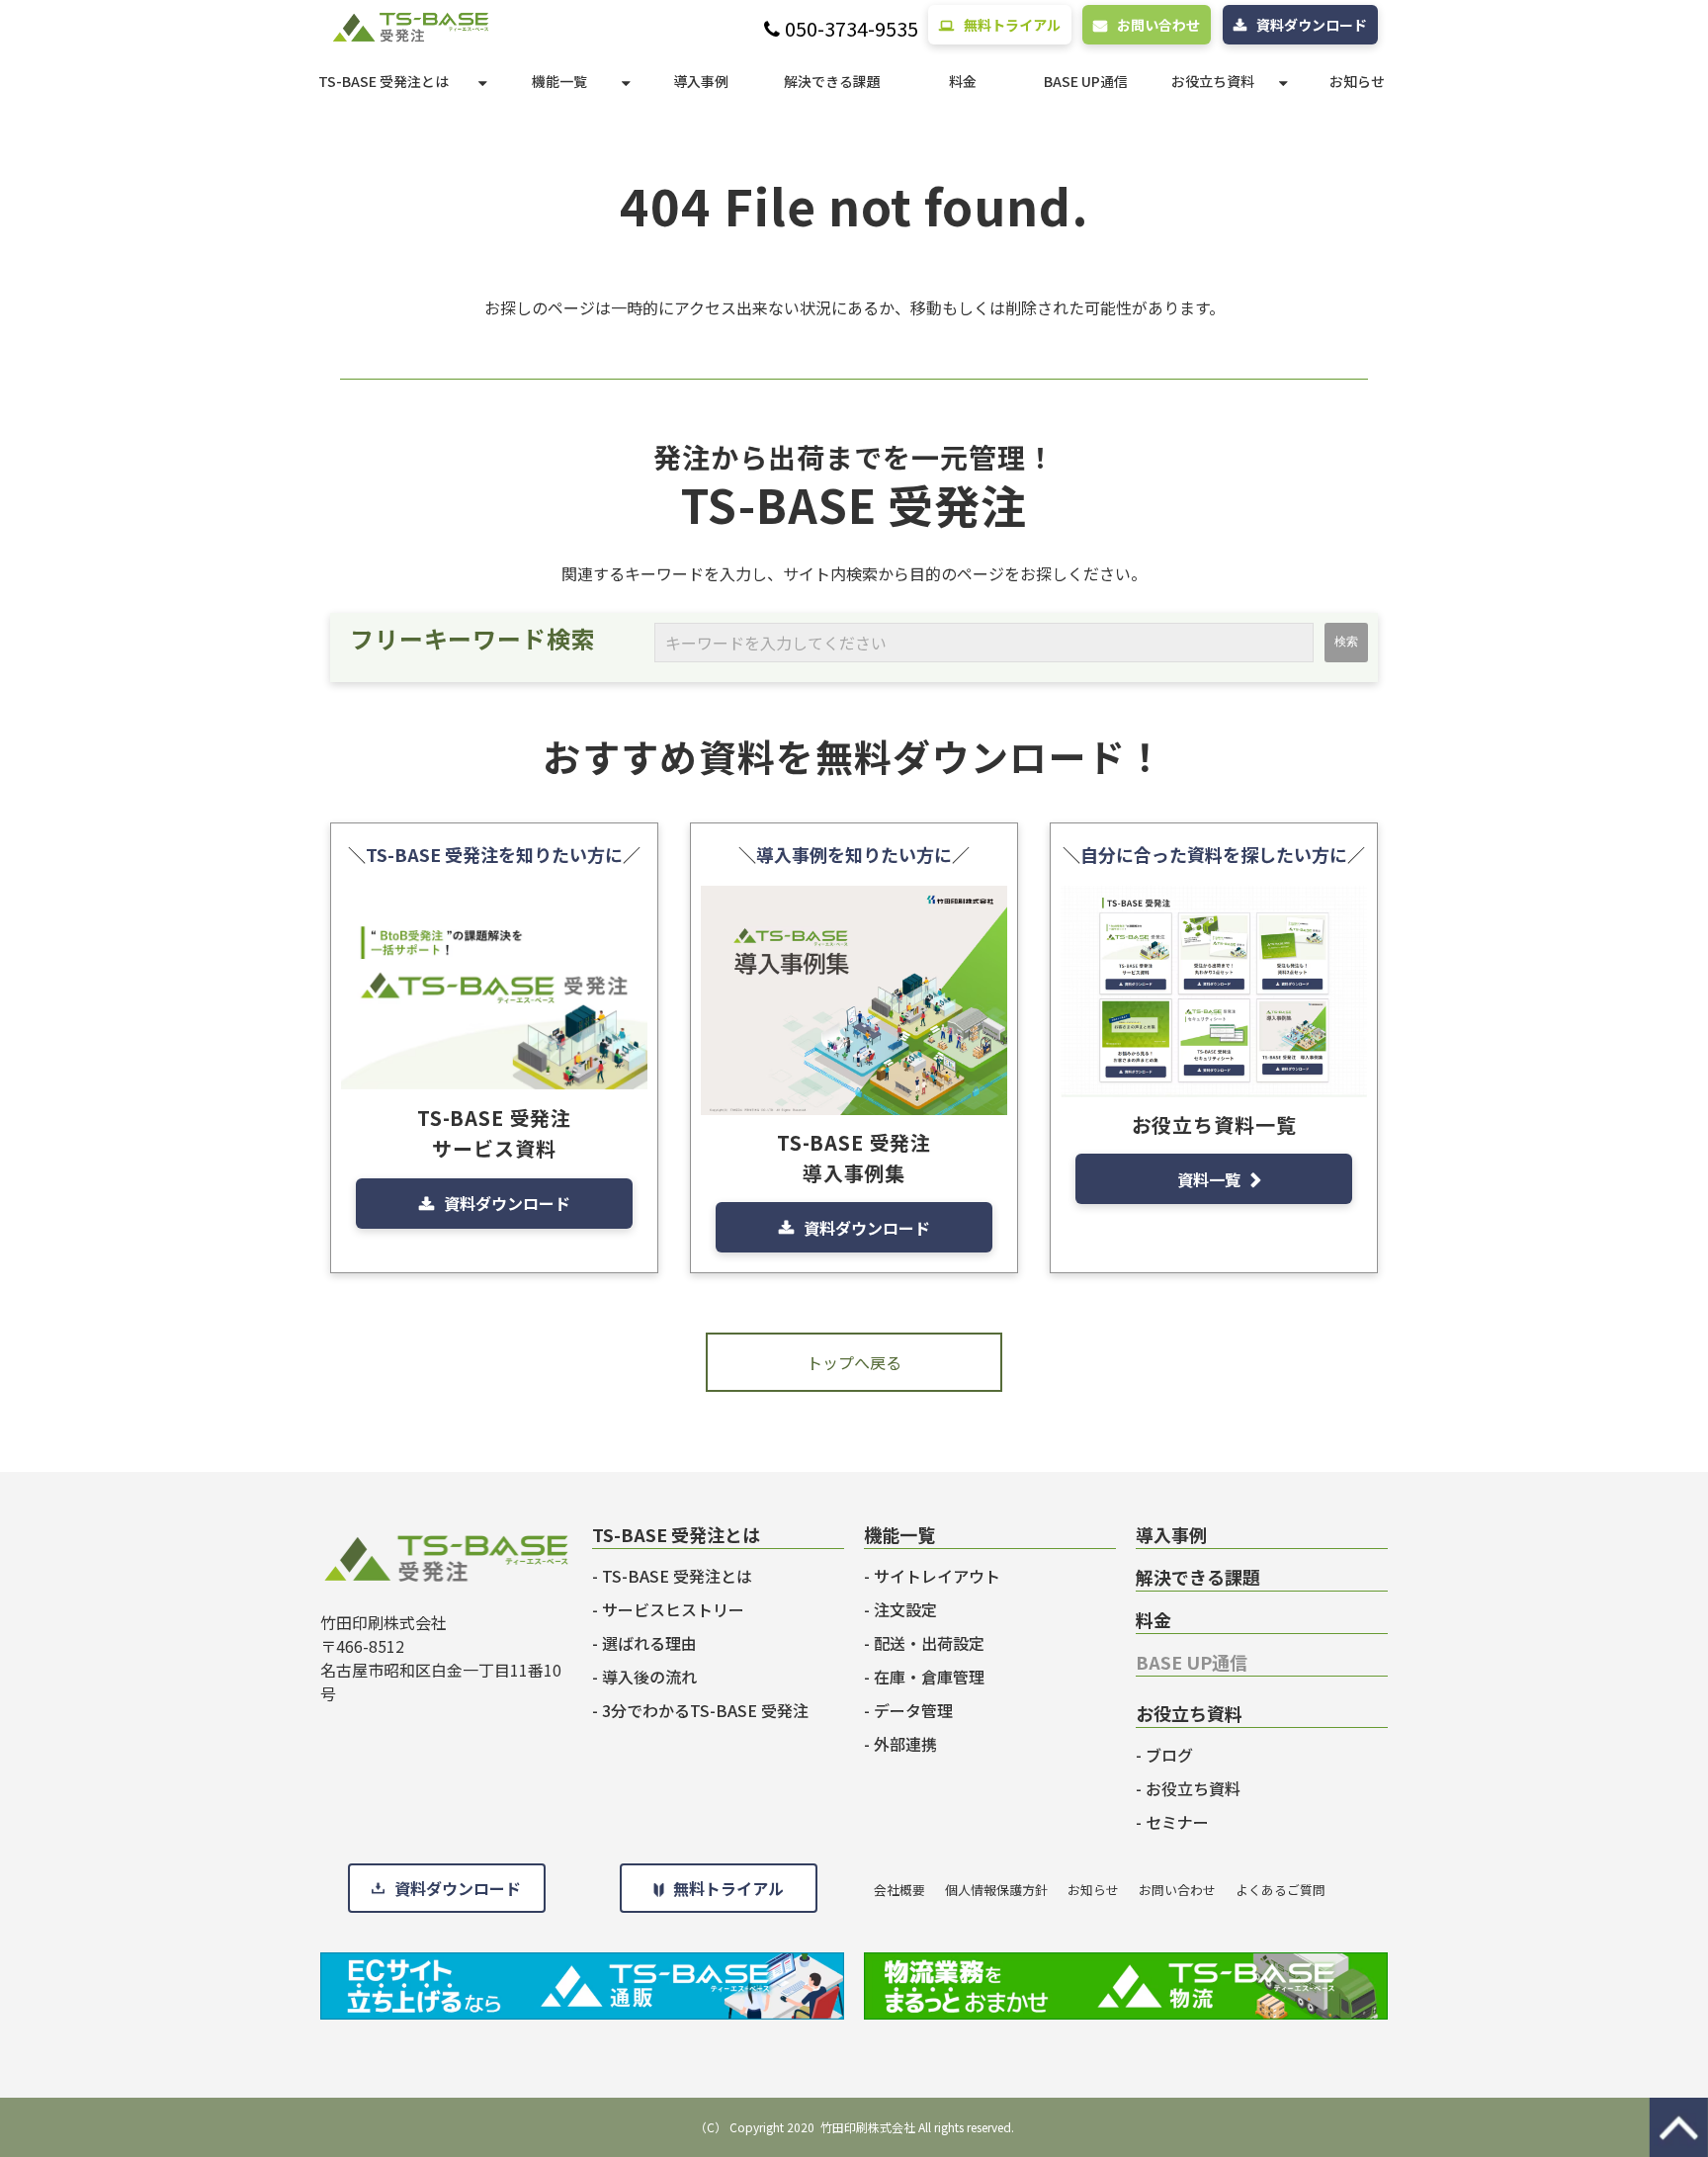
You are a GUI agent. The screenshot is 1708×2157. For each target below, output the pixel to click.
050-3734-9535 (852, 29)
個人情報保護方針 (996, 1890)
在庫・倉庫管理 (929, 1677)
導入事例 (701, 81)
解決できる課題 (832, 81)
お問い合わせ (1158, 25)
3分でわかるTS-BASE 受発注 (705, 1710)
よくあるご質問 (1281, 1890)
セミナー (1177, 1822)
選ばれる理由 (649, 1643)
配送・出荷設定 (929, 1643)
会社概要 (899, 1890)
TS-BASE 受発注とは (384, 81)
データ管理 (913, 1710)
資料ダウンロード (1312, 25)
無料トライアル (1012, 25)
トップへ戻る (854, 1362)
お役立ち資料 (1213, 81)
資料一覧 (1209, 1179)
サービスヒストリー (673, 1609)
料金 (963, 81)
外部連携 (905, 1744)
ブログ (1169, 1755)
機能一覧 (559, 81)
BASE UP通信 (1086, 81)
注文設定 (905, 1609)
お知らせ (1357, 81)
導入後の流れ (649, 1677)
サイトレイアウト (937, 1576)
